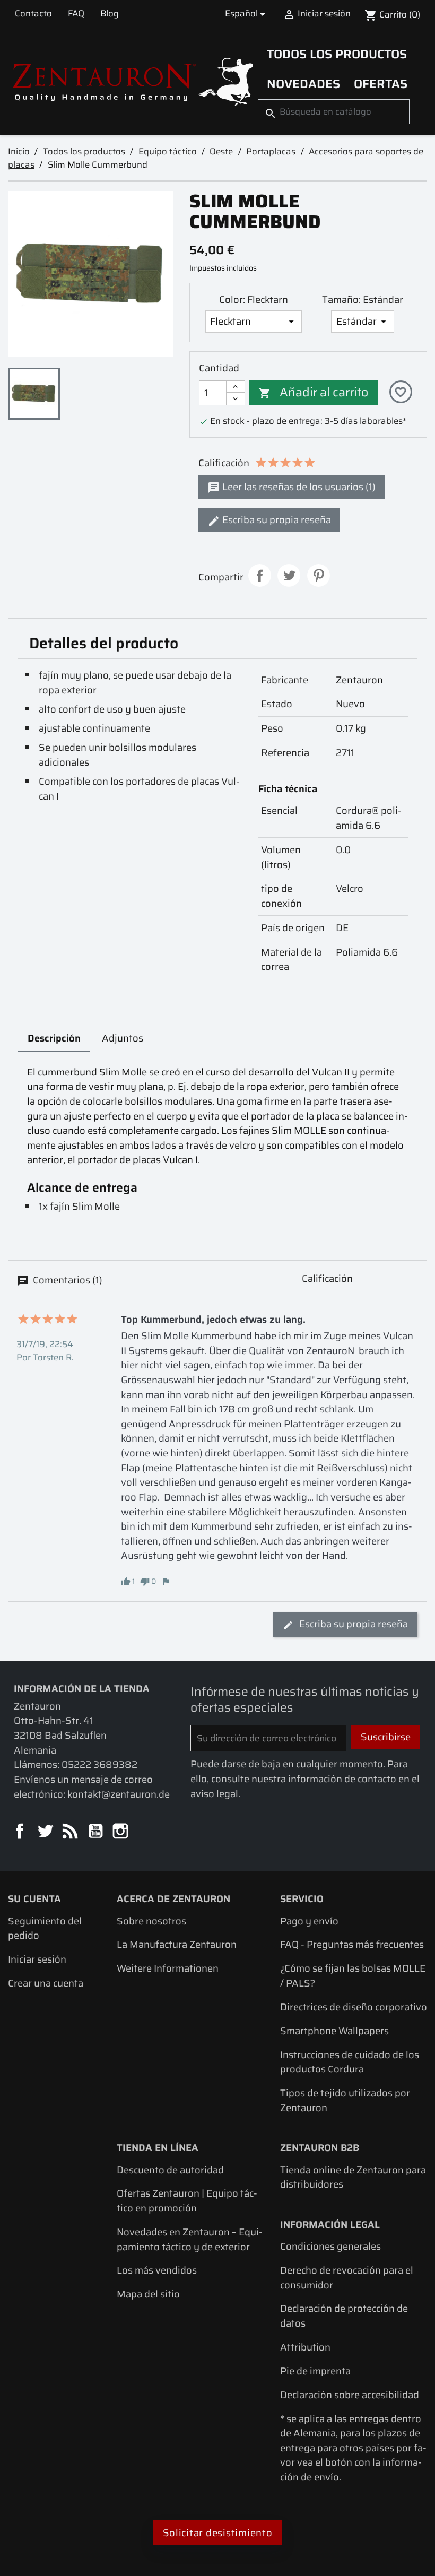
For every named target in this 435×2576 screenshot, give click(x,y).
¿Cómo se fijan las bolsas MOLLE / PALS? (353, 1976)
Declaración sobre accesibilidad (350, 2395)
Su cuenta (34, 1899)
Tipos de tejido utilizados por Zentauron (345, 2100)
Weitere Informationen (168, 1968)
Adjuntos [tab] (123, 1038)
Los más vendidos (157, 2270)
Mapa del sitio (148, 2294)
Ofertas (381, 84)
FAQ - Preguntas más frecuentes (352, 1944)
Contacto (33, 13)
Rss (71, 1832)
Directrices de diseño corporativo (354, 2007)
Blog (110, 13)
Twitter (46, 1832)
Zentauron (359, 680)
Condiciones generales (330, 2246)
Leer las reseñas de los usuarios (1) (298, 487)
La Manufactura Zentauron (177, 1944)
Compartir (260, 575)
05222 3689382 (99, 1764)
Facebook (20, 1832)
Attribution (305, 2347)
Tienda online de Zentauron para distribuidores (353, 2177)
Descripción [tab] (54, 1038)
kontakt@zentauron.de (119, 1794)
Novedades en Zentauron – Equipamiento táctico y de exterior (190, 2239)
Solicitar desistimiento (218, 2533)
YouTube (96, 1832)
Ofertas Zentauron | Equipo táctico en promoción (187, 2201)
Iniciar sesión (37, 1959)
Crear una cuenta (46, 1983)
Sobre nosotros (151, 1921)
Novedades (303, 84)
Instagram (121, 1832)
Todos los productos (337, 54)
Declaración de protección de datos (344, 2316)
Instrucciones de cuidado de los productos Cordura (350, 2062)
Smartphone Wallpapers (334, 2031)
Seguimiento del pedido (45, 1928)
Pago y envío (309, 1921)
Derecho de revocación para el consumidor (347, 2278)
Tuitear (289, 575)
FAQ (76, 13)
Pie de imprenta (315, 2371)
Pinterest (319, 575)
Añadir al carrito (313, 392)
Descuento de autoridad (170, 2170)
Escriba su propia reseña (276, 520)
